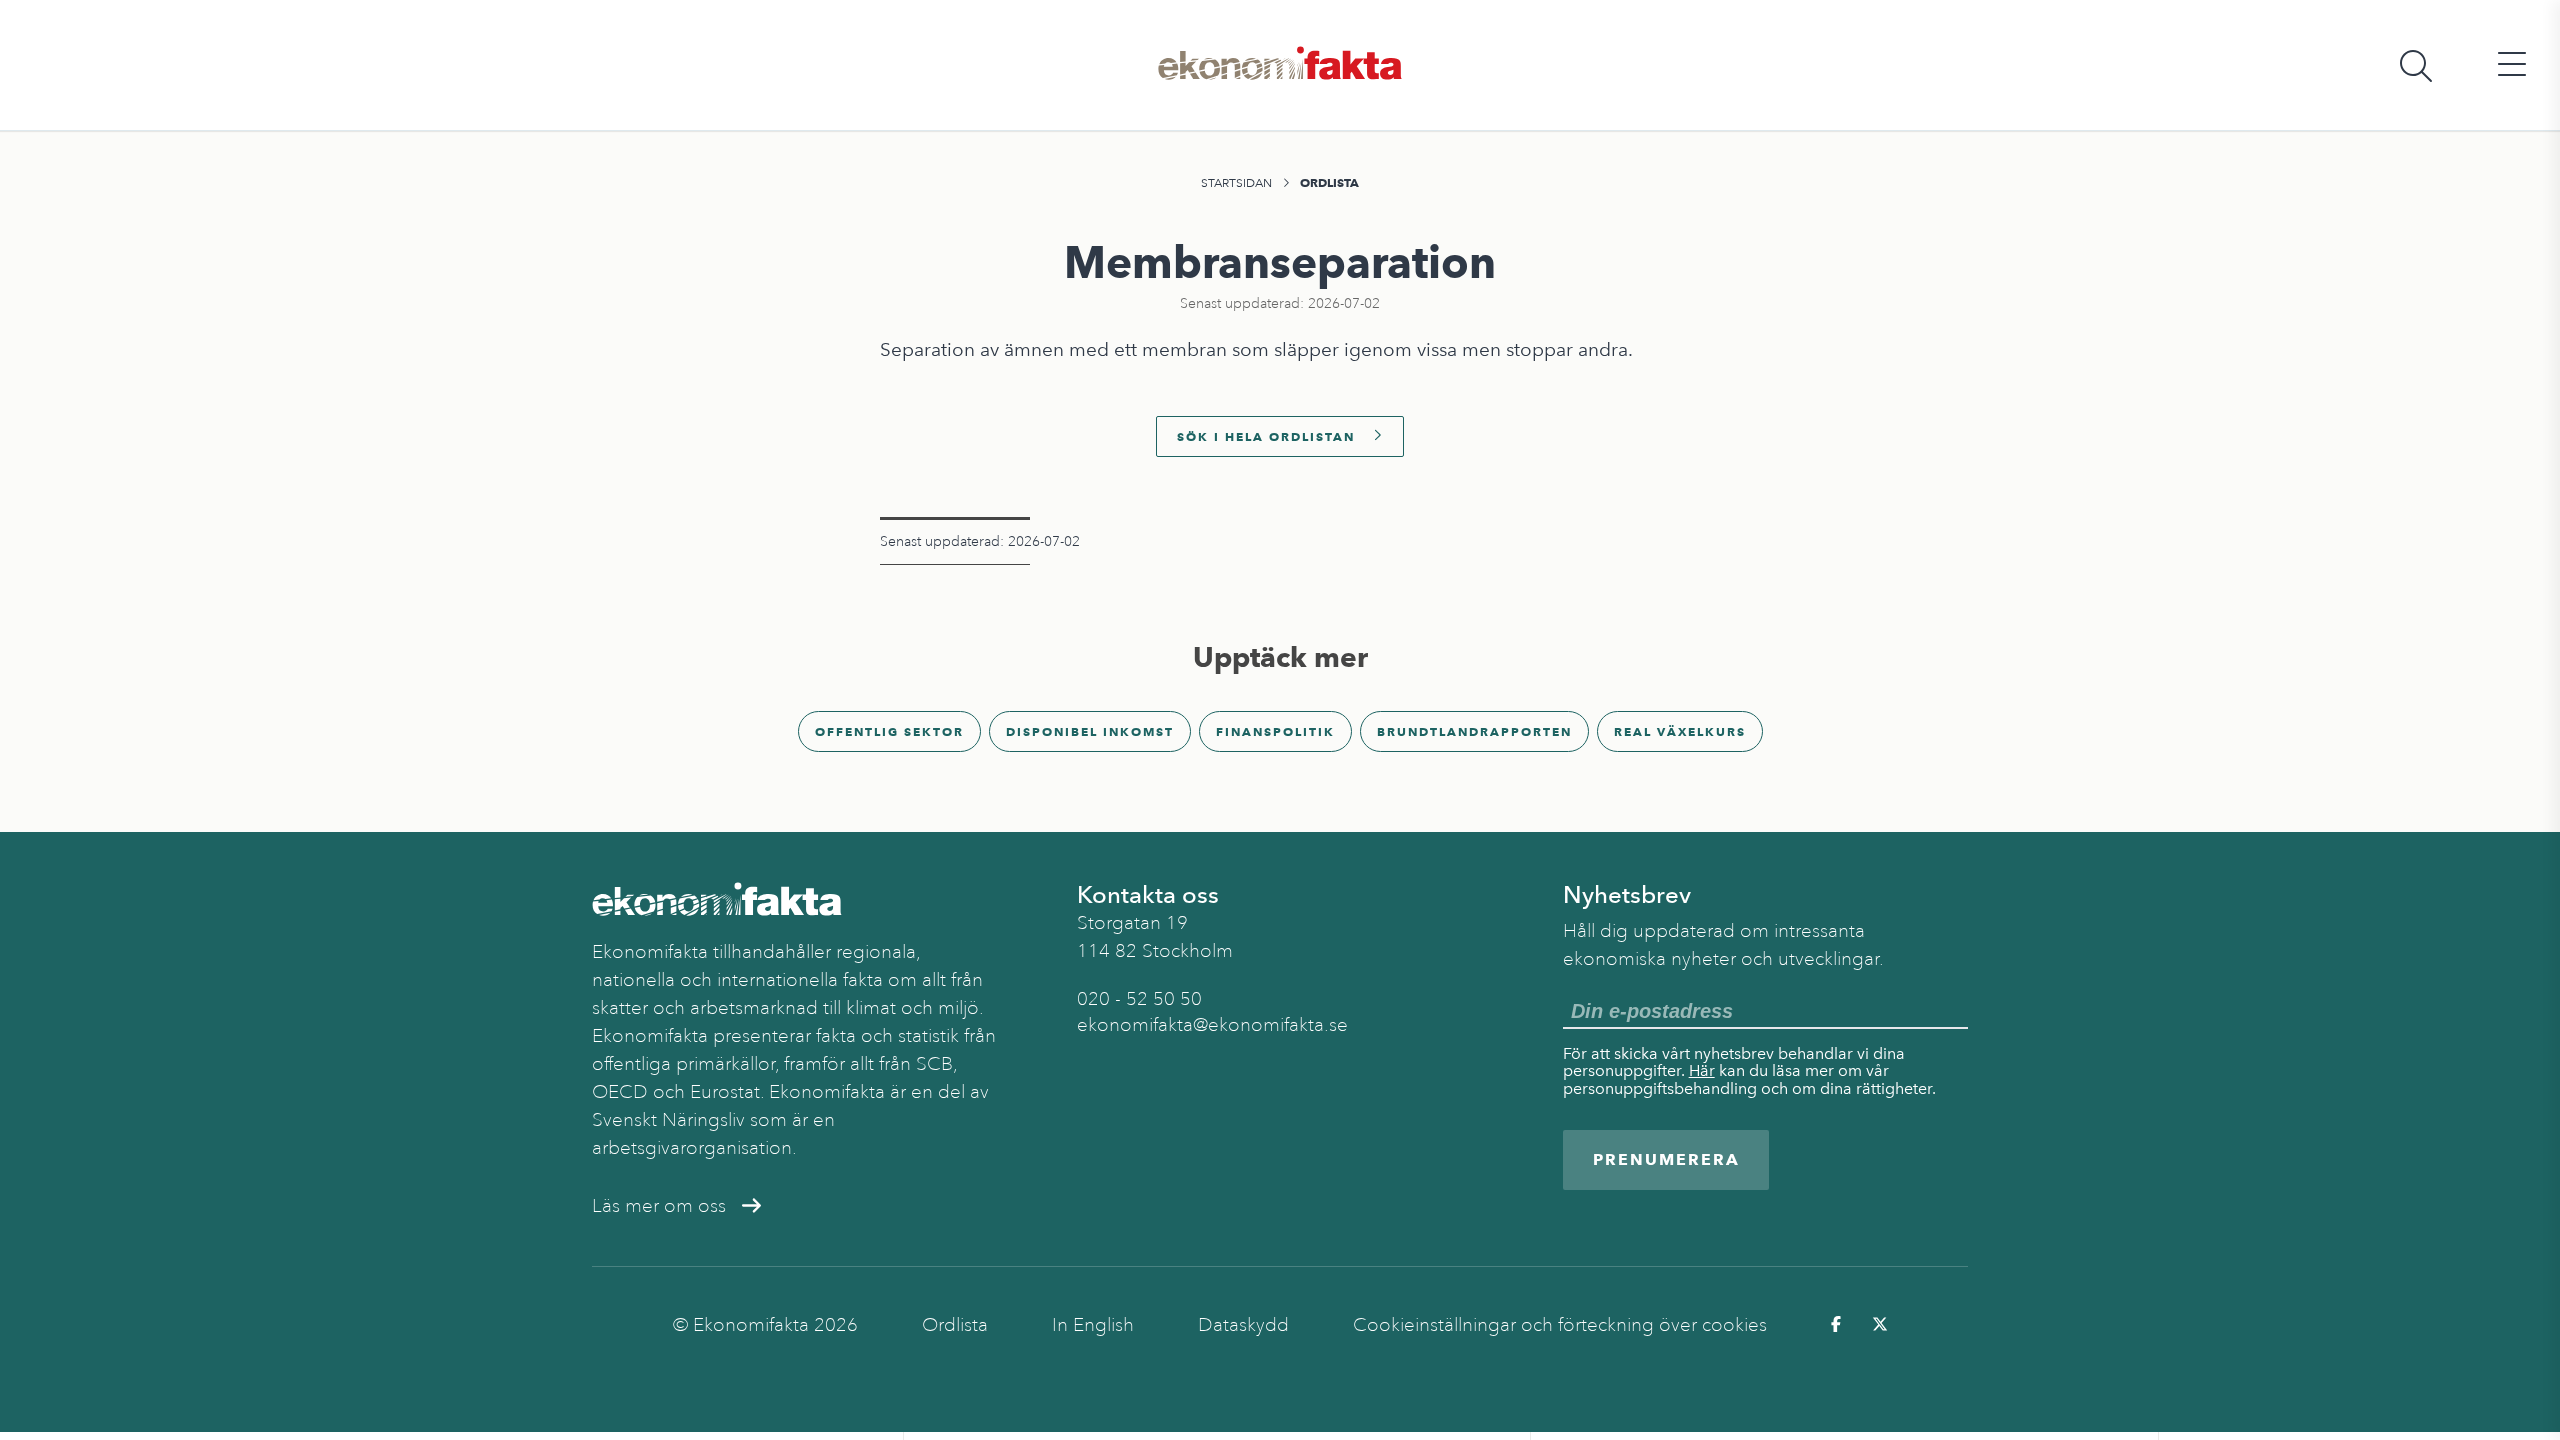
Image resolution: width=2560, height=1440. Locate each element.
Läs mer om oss (659, 1206)
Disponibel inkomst (1090, 731)
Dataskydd (1243, 1325)
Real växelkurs (1680, 731)
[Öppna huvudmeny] (2512, 65)
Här (1702, 1070)
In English (1093, 1325)
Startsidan (1236, 183)
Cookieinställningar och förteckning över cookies (1560, 1325)
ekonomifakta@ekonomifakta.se (1212, 1025)
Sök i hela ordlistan (1266, 436)
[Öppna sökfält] (2416, 65)
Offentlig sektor (889, 731)
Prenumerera (1666, 1159)
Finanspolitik (1275, 731)
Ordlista (1329, 182)
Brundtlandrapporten (1474, 731)
